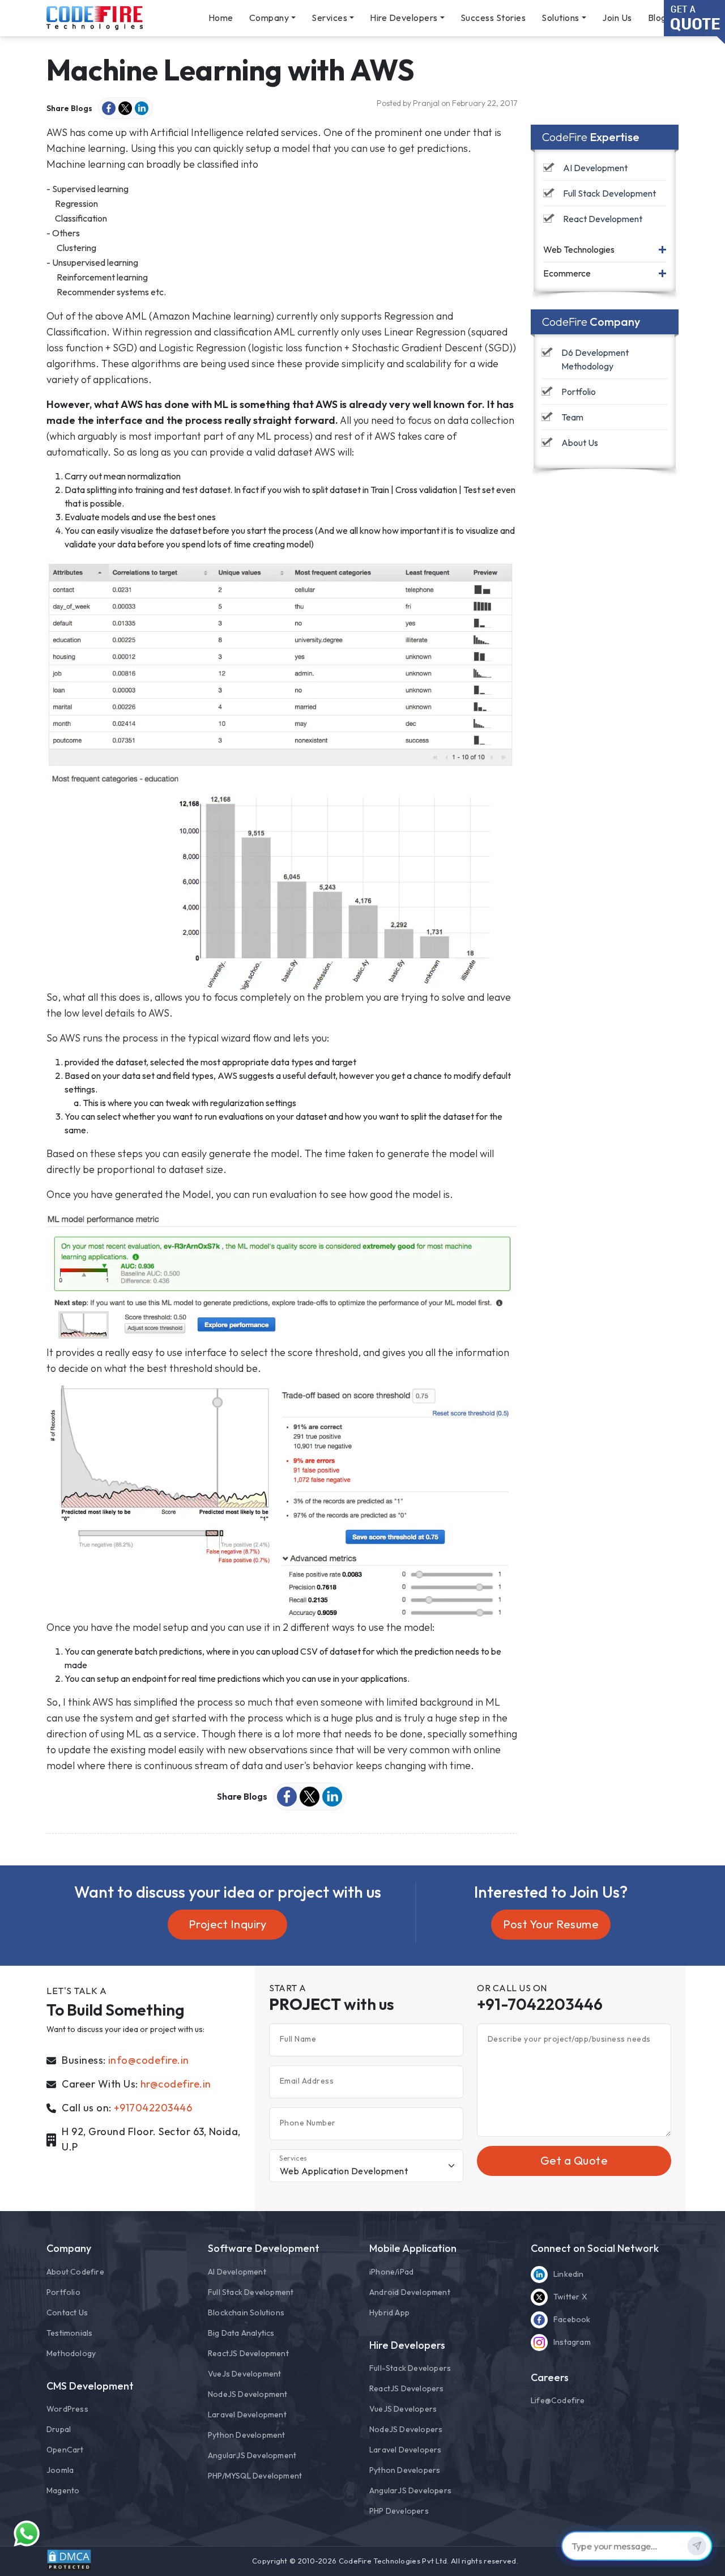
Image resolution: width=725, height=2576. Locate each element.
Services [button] (329, 18)
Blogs (660, 18)
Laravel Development (247, 2415)
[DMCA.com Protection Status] (69, 2560)
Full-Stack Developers (410, 2368)
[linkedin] (142, 108)
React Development (603, 219)
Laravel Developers (406, 2450)
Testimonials (69, 2333)
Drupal (59, 2429)
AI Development (595, 168)
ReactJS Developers (407, 2388)
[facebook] (109, 108)
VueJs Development (244, 2374)
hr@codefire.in (176, 2084)
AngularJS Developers (410, 2490)
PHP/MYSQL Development (255, 2476)
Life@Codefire (558, 2400)
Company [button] (269, 18)
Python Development (247, 2435)
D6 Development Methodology (596, 360)
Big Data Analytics (241, 2333)
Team (572, 418)
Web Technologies (579, 249)
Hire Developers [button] (404, 18)
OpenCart (65, 2450)
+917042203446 (153, 2108)
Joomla (60, 2470)
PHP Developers (399, 2511)
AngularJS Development (252, 2455)
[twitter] (125, 108)
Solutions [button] (560, 18)
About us (580, 443)
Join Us (617, 18)
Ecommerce (567, 274)
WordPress (67, 2409)
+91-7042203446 (540, 2004)
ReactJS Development (248, 2353)
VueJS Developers (403, 2409)
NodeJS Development (248, 2394)
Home (221, 18)
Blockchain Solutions (246, 2313)
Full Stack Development (609, 193)
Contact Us (67, 2313)
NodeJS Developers (406, 2429)
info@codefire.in (149, 2060)
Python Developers (405, 2470)
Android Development (410, 2292)
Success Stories (493, 18)
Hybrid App (389, 2313)
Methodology (71, 2353)
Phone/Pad (391, 2272)
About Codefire (75, 2272)
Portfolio (579, 392)
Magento (63, 2490)
